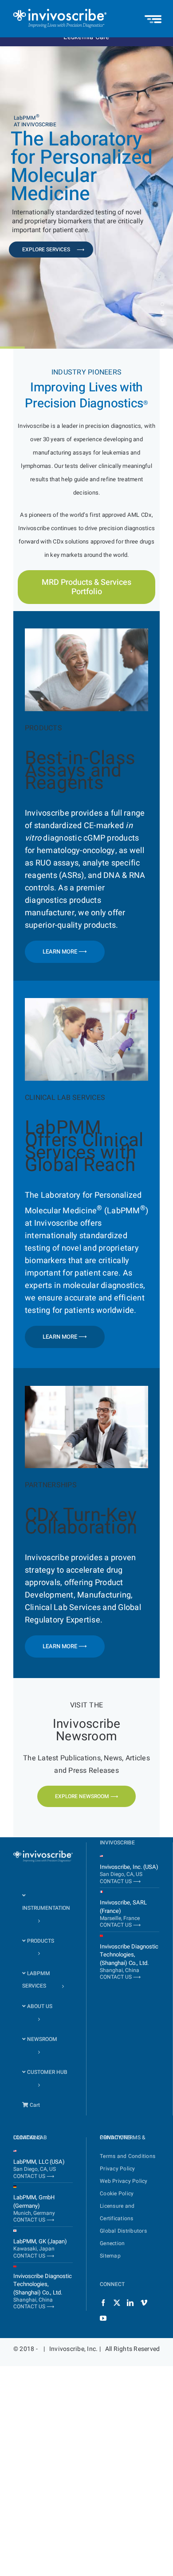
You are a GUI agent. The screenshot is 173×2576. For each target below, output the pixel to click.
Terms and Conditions (128, 2156)
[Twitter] (117, 2302)
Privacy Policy (118, 2168)
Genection (112, 2243)
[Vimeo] (144, 2302)
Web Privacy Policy (124, 2181)
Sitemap (110, 2255)
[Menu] (153, 15)
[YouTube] (103, 2318)
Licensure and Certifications (117, 2212)
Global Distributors (123, 2230)
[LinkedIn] (130, 2302)
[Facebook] (103, 2302)
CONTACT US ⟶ (120, 1881)
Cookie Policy (117, 2193)
